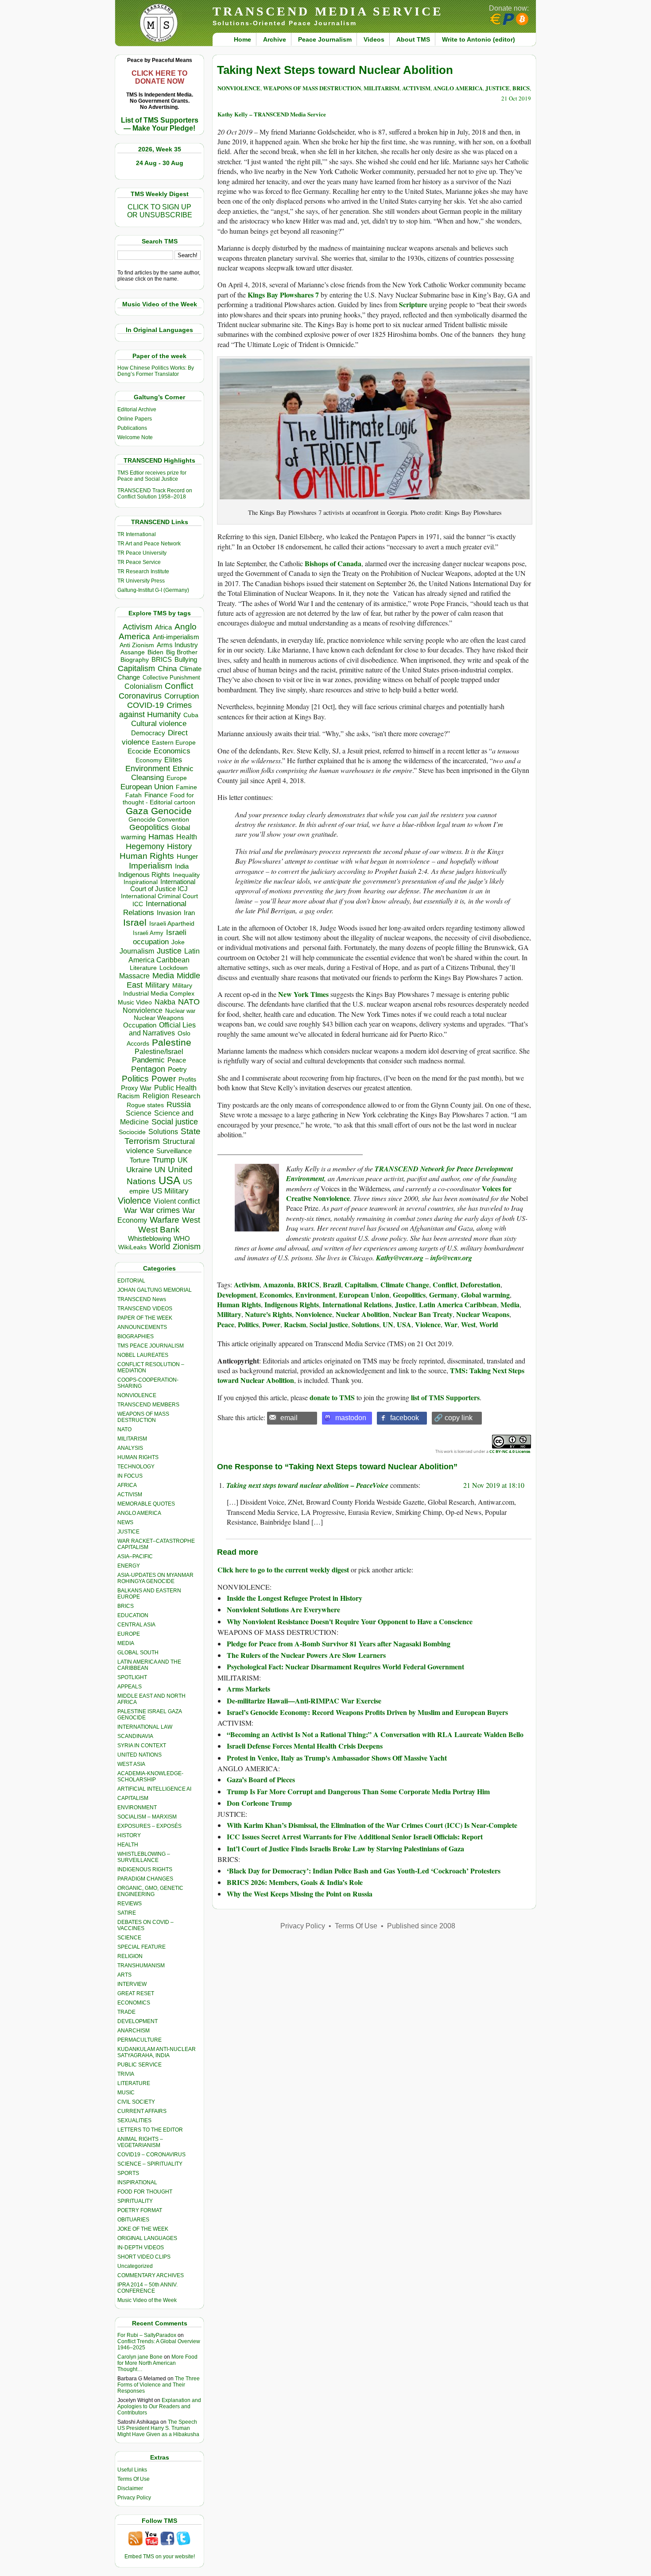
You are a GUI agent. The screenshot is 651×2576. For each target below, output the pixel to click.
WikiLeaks (132, 1247)
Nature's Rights (268, 1314)
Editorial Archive (137, 409)
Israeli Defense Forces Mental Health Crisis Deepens (305, 1746)
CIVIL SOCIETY (136, 2102)
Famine (186, 787)
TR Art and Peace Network (149, 544)
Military (157, 985)
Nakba (165, 1002)
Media (163, 976)
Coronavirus (140, 696)
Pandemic (148, 1060)
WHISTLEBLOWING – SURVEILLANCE (144, 1857)
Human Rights (147, 856)
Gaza (137, 811)
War (131, 1211)
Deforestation (480, 1284)
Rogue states (145, 1105)
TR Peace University (142, 553)
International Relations (357, 1304)
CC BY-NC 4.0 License (510, 1451)
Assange (133, 652)
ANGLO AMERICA (139, 1513)
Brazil (332, 1284)
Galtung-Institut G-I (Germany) (153, 590)
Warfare (165, 1220)
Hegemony (145, 846)
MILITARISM (132, 1439)
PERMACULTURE (139, 2040)
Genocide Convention (159, 820)
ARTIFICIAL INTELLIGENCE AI (154, 1789)
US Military (170, 1191)
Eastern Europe (174, 743)
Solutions (163, 1132)
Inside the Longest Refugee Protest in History (294, 1598)
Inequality (186, 875)
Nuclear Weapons (159, 1018)
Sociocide (132, 1132)
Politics (135, 1079)
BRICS (162, 659)
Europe (177, 778)
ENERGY (129, 1566)
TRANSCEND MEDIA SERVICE (328, 11)
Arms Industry (177, 645)
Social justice (175, 1122)
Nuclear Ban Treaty (423, 1314)
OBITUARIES (133, 2220)
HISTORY (129, 1835)
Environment (148, 769)
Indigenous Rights (144, 875)
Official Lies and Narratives (163, 1029)
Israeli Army (148, 933)
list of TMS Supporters (445, 1397)
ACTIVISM (130, 1495)
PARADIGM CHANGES (145, 1879)
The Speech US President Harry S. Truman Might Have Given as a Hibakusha (158, 2428)
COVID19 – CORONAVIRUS (151, 2155)
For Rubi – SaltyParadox (147, 2335)
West (191, 1220)
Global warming (485, 1295)
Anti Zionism (137, 645)
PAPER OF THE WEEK (145, 1318)
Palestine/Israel (159, 1052)
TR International (137, 534)
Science (139, 1113)
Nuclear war (180, 1011)
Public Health (175, 1088)
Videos (374, 39)
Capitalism (136, 668)
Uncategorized (135, 2266)
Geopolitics (149, 827)
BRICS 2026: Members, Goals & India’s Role (295, 1882)
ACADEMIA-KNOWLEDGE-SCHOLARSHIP (150, 1777)
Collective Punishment (171, 678)
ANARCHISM (134, 2031)
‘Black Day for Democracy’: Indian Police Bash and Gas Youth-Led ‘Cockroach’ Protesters (364, 1871)
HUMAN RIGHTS (138, 1457)
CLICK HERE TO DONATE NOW (159, 77)
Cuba (191, 715)
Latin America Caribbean (458, 1304)
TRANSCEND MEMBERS (148, 1405)
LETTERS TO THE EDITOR (150, 2130)
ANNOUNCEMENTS (142, 1327)
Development (236, 1295)
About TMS (413, 39)
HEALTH (128, 1845)
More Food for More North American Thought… (157, 2363)
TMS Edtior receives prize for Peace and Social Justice (152, 476)
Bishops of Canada (333, 563)
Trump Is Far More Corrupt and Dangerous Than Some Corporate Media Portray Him (358, 1791)
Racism (129, 1096)
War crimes (160, 1210)
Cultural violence (159, 724)
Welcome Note (135, 437)
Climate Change (405, 1284)
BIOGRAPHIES (136, 1336)
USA (169, 1180)
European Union (147, 787)
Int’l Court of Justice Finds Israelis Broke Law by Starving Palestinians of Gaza (345, 1848)
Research (186, 1096)
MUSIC (126, 2093)
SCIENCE (129, 1938)
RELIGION (130, 1956)
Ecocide (139, 751)
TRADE (126, 2012)
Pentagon (148, 1069)
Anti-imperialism (176, 637)
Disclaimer (130, 2488)
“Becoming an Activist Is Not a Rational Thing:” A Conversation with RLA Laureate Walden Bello (375, 1734)
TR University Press (141, 581)
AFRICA (127, 1485)
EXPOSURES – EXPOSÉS (149, 1826)
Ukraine (139, 1170)
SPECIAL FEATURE (141, 1947)
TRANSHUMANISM (141, 1966)
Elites (173, 760)
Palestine (172, 1042)
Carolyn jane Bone (140, 2357)
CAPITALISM (133, 1798)
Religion (156, 1096)
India (182, 866)
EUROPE (129, 1634)
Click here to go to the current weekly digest (283, 1570)
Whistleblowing (149, 1238)
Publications (132, 428)
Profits (187, 1079)
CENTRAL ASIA (136, 1625)
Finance (156, 795)
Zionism (187, 1247)
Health (187, 837)
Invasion (169, 913)
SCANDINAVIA (135, 1736)
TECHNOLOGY (136, 1467)
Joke (178, 942)
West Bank (159, 1230)
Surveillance (174, 1151)
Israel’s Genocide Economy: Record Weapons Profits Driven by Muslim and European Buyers (367, 1712)
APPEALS (130, 1687)
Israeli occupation (160, 937)
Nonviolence (143, 1010)
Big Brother (182, 652)
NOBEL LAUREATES (143, 1355)
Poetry (177, 1070)
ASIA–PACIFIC (135, 1556)
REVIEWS (130, 1904)
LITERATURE (134, 2083)
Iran (189, 913)
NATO (189, 1002)
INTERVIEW (132, 1984)
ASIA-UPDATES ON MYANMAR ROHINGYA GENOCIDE (155, 1578)
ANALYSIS (130, 1448)
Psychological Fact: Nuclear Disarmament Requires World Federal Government (345, 1666)
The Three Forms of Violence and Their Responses (159, 2385)
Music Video (135, 1002)
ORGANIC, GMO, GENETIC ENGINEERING (150, 1891)
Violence (134, 1201)
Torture (140, 1160)
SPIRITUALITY (135, 2201)
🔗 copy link (453, 1418)
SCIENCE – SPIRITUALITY (150, 2164)
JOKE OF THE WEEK (143, 2229)
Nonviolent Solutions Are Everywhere (283, 1609)
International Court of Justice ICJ (163, 885)
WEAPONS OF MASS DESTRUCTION (143, 1417)
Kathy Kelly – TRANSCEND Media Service (272, 114)
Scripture (413, 304)
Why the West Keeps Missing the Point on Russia (300, 1894)
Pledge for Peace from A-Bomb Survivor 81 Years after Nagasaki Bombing (339, 1643)
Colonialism (143, 686)
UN (160, 1170)
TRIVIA (126, 2074)
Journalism (137, 951)
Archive (275, 39)
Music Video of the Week (147, 2300)
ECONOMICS (134, 2003)
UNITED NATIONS (139, 1755)
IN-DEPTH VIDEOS (141, 2248)
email (289, 1418)
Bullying (186, 660)
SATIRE (127, 1913)
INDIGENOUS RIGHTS (145, 1869)
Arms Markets (248, 1689)
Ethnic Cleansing (163, 773)
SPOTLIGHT (132, 1677)
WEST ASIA (131, 1764)
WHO (182, 1238)
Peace (177, 1060)
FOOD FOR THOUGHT (145, 2192)
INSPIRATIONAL (137, 2182)
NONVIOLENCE (137, 1395)
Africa (163, 627)
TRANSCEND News (142, 1299)
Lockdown (174, 968)
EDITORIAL (131, 1281)
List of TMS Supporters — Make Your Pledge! (160, 124)
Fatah (134, 795)
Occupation (140, 1025)
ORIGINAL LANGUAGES (147, 2238)
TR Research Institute (143, 572)
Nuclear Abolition (362, 1314)
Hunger (187, 857)
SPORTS (128, 2173)
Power (164, 1079)
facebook (405, 1418)
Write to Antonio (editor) (479, 39)
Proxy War (136, 1088)
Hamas (161, 837)
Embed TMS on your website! (160, 2557)
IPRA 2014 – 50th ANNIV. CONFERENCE (147, 2288)
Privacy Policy (134, 2498)
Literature (143, 968)
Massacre (134, 976)
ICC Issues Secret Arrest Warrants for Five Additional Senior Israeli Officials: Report (355, 1836)
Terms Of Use (134, 2479)
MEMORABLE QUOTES (146, 1504)
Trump (164, 1160)
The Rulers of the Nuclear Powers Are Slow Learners (306, 1655)
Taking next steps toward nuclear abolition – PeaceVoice (307, 1485)
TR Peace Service (139, 562)
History (179, 846)
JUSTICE (128, 1532)
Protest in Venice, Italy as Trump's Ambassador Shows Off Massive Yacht (337, 1758)
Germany (443, 1295)
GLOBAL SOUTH (138, 1653)
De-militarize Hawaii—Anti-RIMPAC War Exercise (304, 1701)
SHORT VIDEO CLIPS (144, 2257)
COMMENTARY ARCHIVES (151, 2275)
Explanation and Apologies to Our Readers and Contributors (159, 2406)
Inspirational (141, 882)
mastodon (351, 1418)
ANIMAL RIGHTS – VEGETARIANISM (140, 2142)
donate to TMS (332, 1397)
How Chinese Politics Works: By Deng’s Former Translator (156, 371)
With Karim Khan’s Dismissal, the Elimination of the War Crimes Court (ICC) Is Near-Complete (372, 1825)
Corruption (182, 696)
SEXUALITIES (134, 2120)
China (167, 669)
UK (183, 1160)
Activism (138, 627)
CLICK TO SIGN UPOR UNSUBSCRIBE (160, 211)
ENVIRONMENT (137, 1807)
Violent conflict (177, 1201)
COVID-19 (145, 705)
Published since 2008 (421, 1926)
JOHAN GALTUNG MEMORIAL (155, 1290)
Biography (135, 660)
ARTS (124, 1975)
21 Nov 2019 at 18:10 (494, 1485)
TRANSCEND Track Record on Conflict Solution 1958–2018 (155, 494)
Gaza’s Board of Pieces (261, 1779)
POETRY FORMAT (140, 2210)
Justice (169, 951)
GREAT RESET (136, 1993)
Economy (149, 760)
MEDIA (126, 1643)
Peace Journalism (325, 39)
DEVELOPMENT (138, 2021)
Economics (172, 751)
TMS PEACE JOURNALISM (151, 1346)
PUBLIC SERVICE (139, 2065)
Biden (155, 652)
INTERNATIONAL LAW (145, 1727)
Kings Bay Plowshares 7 (283, 295)
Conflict (179, 686)
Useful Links (132, 2470)
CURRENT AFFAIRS (142, 2111)
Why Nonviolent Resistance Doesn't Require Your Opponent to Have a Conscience (350, 1621)
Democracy (148, 733)
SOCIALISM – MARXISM (147, 1817)
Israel (135, 922)
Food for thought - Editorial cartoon (159, 799)
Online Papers (135, 419)
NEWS (125, 1522)
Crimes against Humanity (155, 710)
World (160, 1247)
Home (242, 39)
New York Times (303, 994)
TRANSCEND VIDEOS (145, 1309)
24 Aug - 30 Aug (160, 163)
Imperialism (151, 866)
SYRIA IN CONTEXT (142, 1746)
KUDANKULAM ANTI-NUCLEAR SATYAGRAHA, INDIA (157, 2052)
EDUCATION (133, 1615)
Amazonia (278, 1284)
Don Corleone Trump (259, 1803)
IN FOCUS (130, 1476)
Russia (179, 1105)
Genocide (171, 811)
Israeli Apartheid (172, 923)
